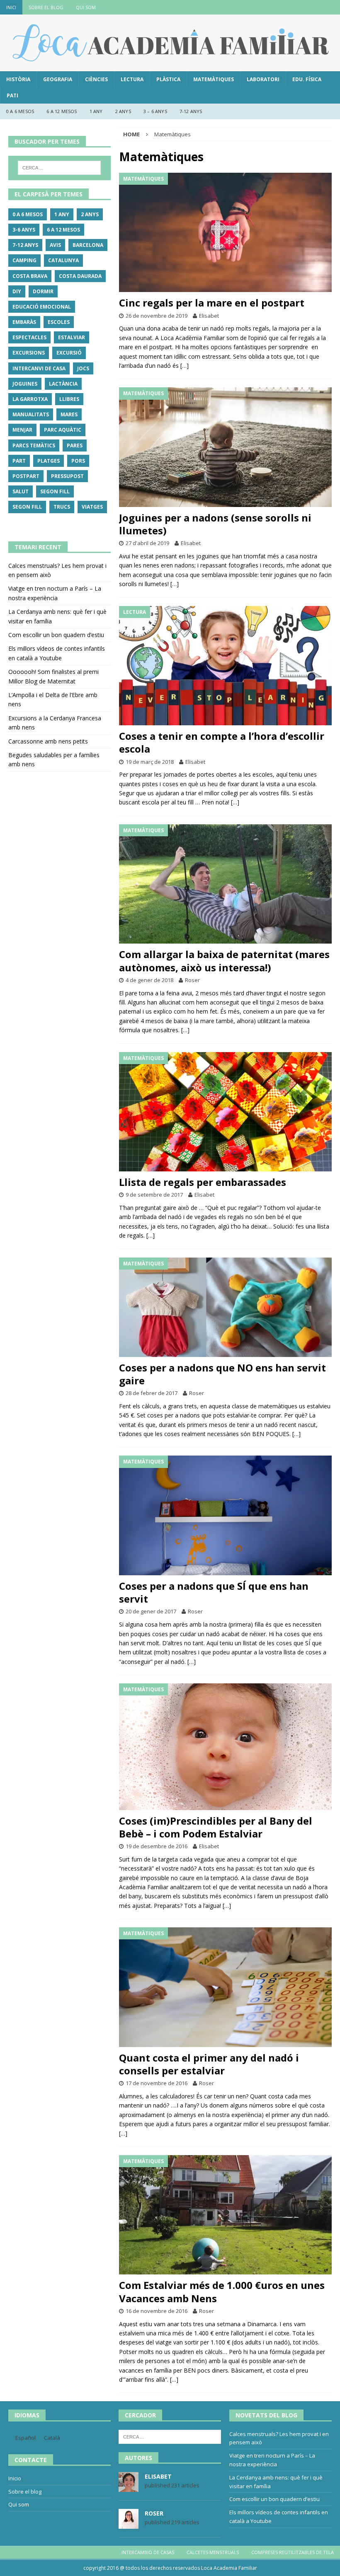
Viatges (92, 507)
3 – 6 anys (155, 111)
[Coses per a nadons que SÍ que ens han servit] (225, 1515)
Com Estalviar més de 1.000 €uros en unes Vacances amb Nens (222, 2291)
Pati (12, 95)
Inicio (15, 2478)
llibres (69, 399)
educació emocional (42, 307)
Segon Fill (55, 491)
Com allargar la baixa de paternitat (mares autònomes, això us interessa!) (224, 961)
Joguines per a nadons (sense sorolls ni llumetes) (215, 524)
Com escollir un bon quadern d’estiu (56, 635)
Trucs (62, 507)
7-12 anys (191, 111)
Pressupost (67, 476)
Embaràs (24, 322)
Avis (55, 245)
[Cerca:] (59, 168)
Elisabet (209, 316)
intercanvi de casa (39, 368)
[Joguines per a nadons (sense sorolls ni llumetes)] (225, 447)
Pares (75, 445)
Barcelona (88, 245)
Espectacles (29, 337)
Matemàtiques (214, 79)
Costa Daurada (80, 276)
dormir (43, 291)
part (19, 461)
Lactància (63, 384)
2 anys (123, 111)
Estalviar (72, 337)
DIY (17, 291)
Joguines (25, 384)
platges (49, 461)
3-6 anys (24, 230)
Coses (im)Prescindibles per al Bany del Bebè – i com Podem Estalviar (216, 1827)
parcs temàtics (34, 445)
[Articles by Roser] (129, 2524)
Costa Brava (30, 276)
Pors (78, 461)
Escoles (59, 322)
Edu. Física (307, 79)
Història (18, 79)
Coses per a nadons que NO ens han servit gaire (222, 1374)
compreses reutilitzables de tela (293, 2552)
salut (21, 491)
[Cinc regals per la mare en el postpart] (225, 233)
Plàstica (168, 79)
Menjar (22, 430)
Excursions (29, 353)
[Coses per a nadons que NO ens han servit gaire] (225, 1307)
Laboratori (263, 79)
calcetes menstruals (213, 2552)
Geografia (58, 79)
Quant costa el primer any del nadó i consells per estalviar (209, 2064)
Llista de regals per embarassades (203, 1182)
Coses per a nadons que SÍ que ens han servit (214, 1592)
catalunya (63, 260)
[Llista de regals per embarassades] (225, 1112)
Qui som (86, 7)
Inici (11, 7)
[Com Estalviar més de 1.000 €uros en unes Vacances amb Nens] (225, 2215)
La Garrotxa (30, 399)
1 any (96, 111)
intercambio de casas (148, 2552)
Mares (69, 414)
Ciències (96, 79)
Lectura (132, 79)
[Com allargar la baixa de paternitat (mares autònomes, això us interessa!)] (225, 884)
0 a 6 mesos (20, 111)
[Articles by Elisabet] (129, 2487)
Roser (192, 980)
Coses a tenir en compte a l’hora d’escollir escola (222, 742)
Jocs (83, 368)
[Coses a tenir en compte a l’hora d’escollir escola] (225, 666)
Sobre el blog (46, 7)
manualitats (31, 414)
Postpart (26, 476)
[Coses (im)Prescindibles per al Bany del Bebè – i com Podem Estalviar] (225, 1747)
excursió (69, 353)
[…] (185, 366)
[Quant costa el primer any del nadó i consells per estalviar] (225, 1987)
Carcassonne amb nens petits (48, 741)
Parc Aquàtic (63, 430)
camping (24, 260)
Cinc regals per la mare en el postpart (212, 303)
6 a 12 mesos (62, 111)
